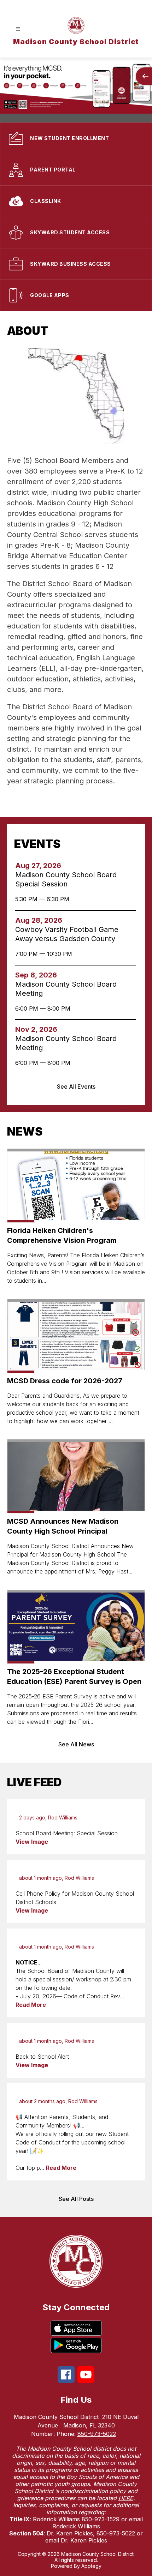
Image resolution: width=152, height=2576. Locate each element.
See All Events (76, 1087)
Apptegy (91, 2566)
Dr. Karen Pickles (84, 2540)
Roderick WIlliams (76, 2526)
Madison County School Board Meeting (66, 989)
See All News (76, 1744)
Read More (31, 2005)
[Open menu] (18, 29)
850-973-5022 (97, 2434)
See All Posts (76, 2199)
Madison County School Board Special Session (66, 880)
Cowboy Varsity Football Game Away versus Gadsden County (67, 934)
